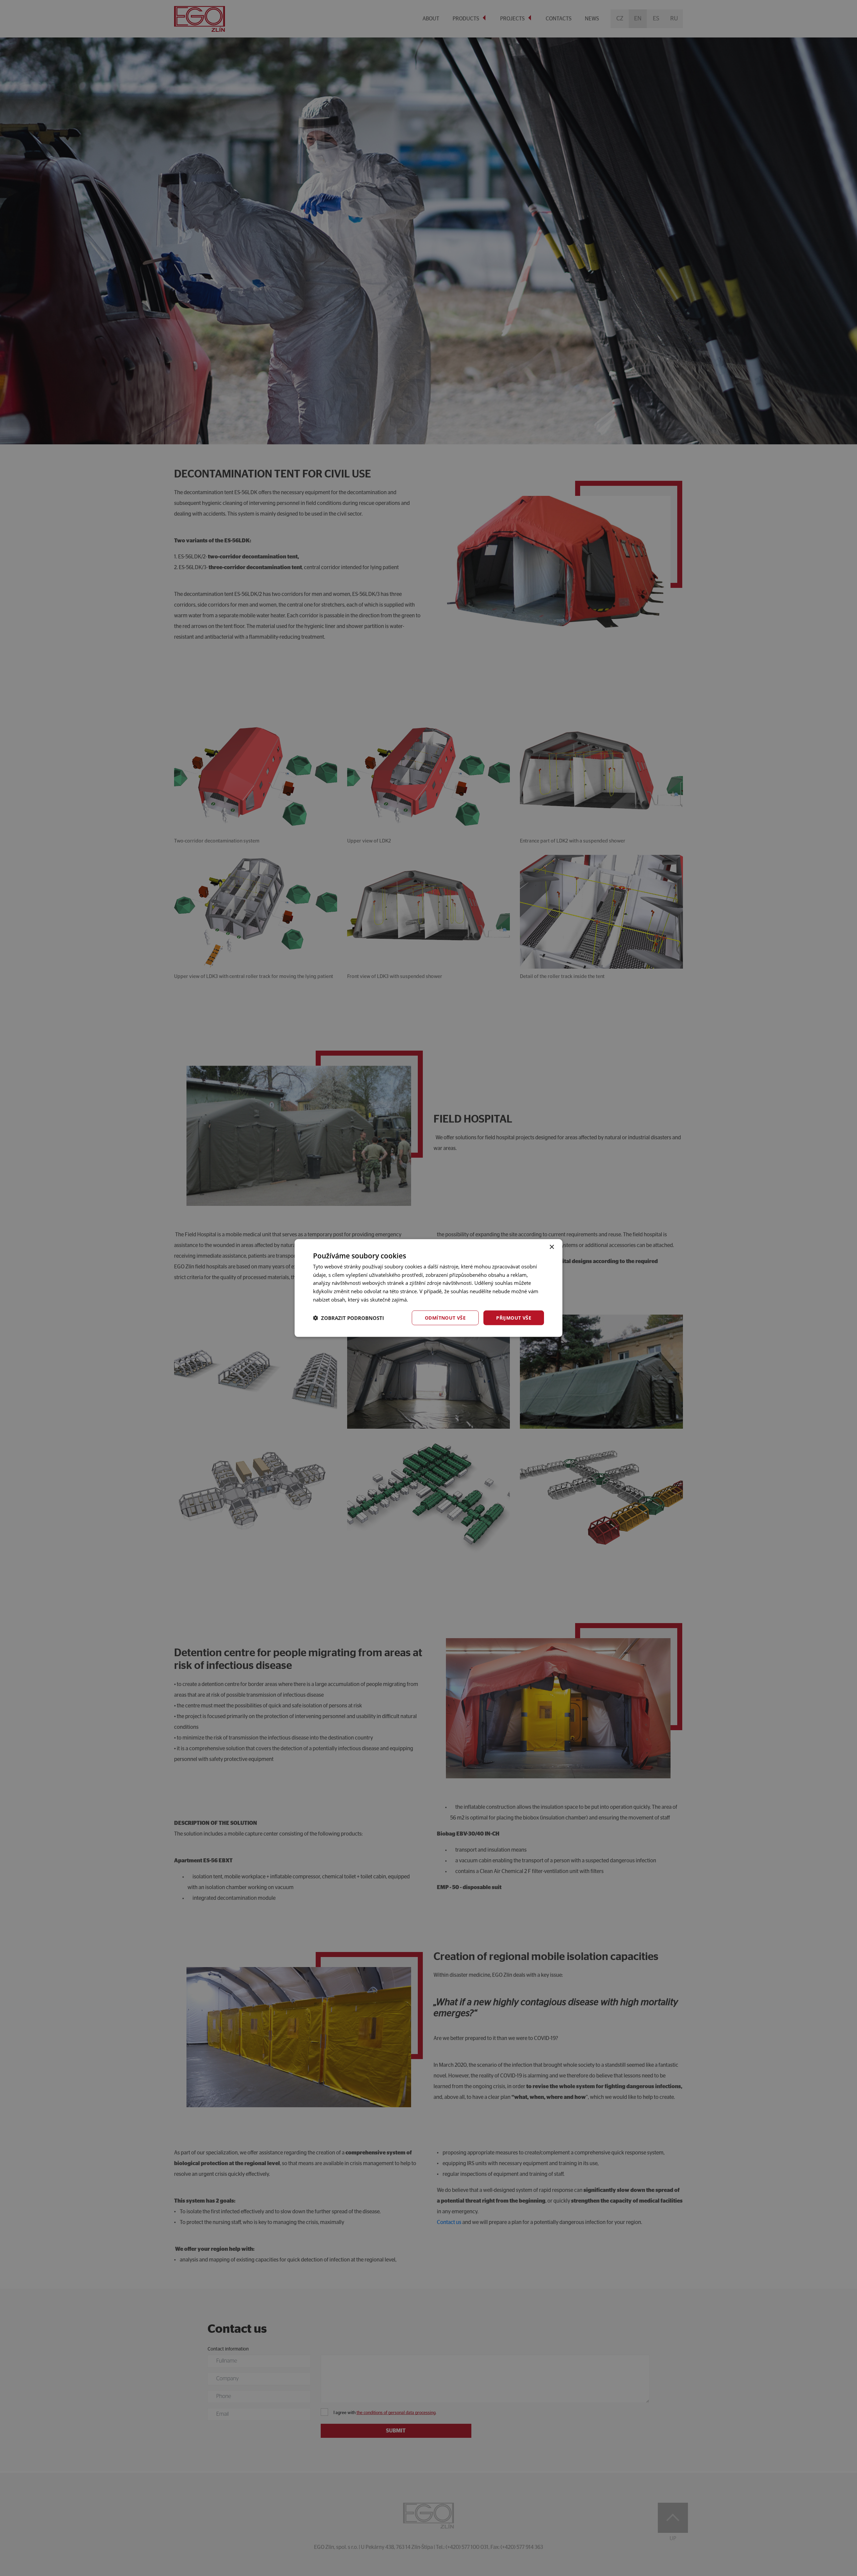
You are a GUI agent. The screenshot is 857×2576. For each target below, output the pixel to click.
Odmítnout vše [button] (445, 1317)
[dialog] (428, 1288)
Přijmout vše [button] (514, 1317)
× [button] (552, 1247)
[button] (348, 1318)
